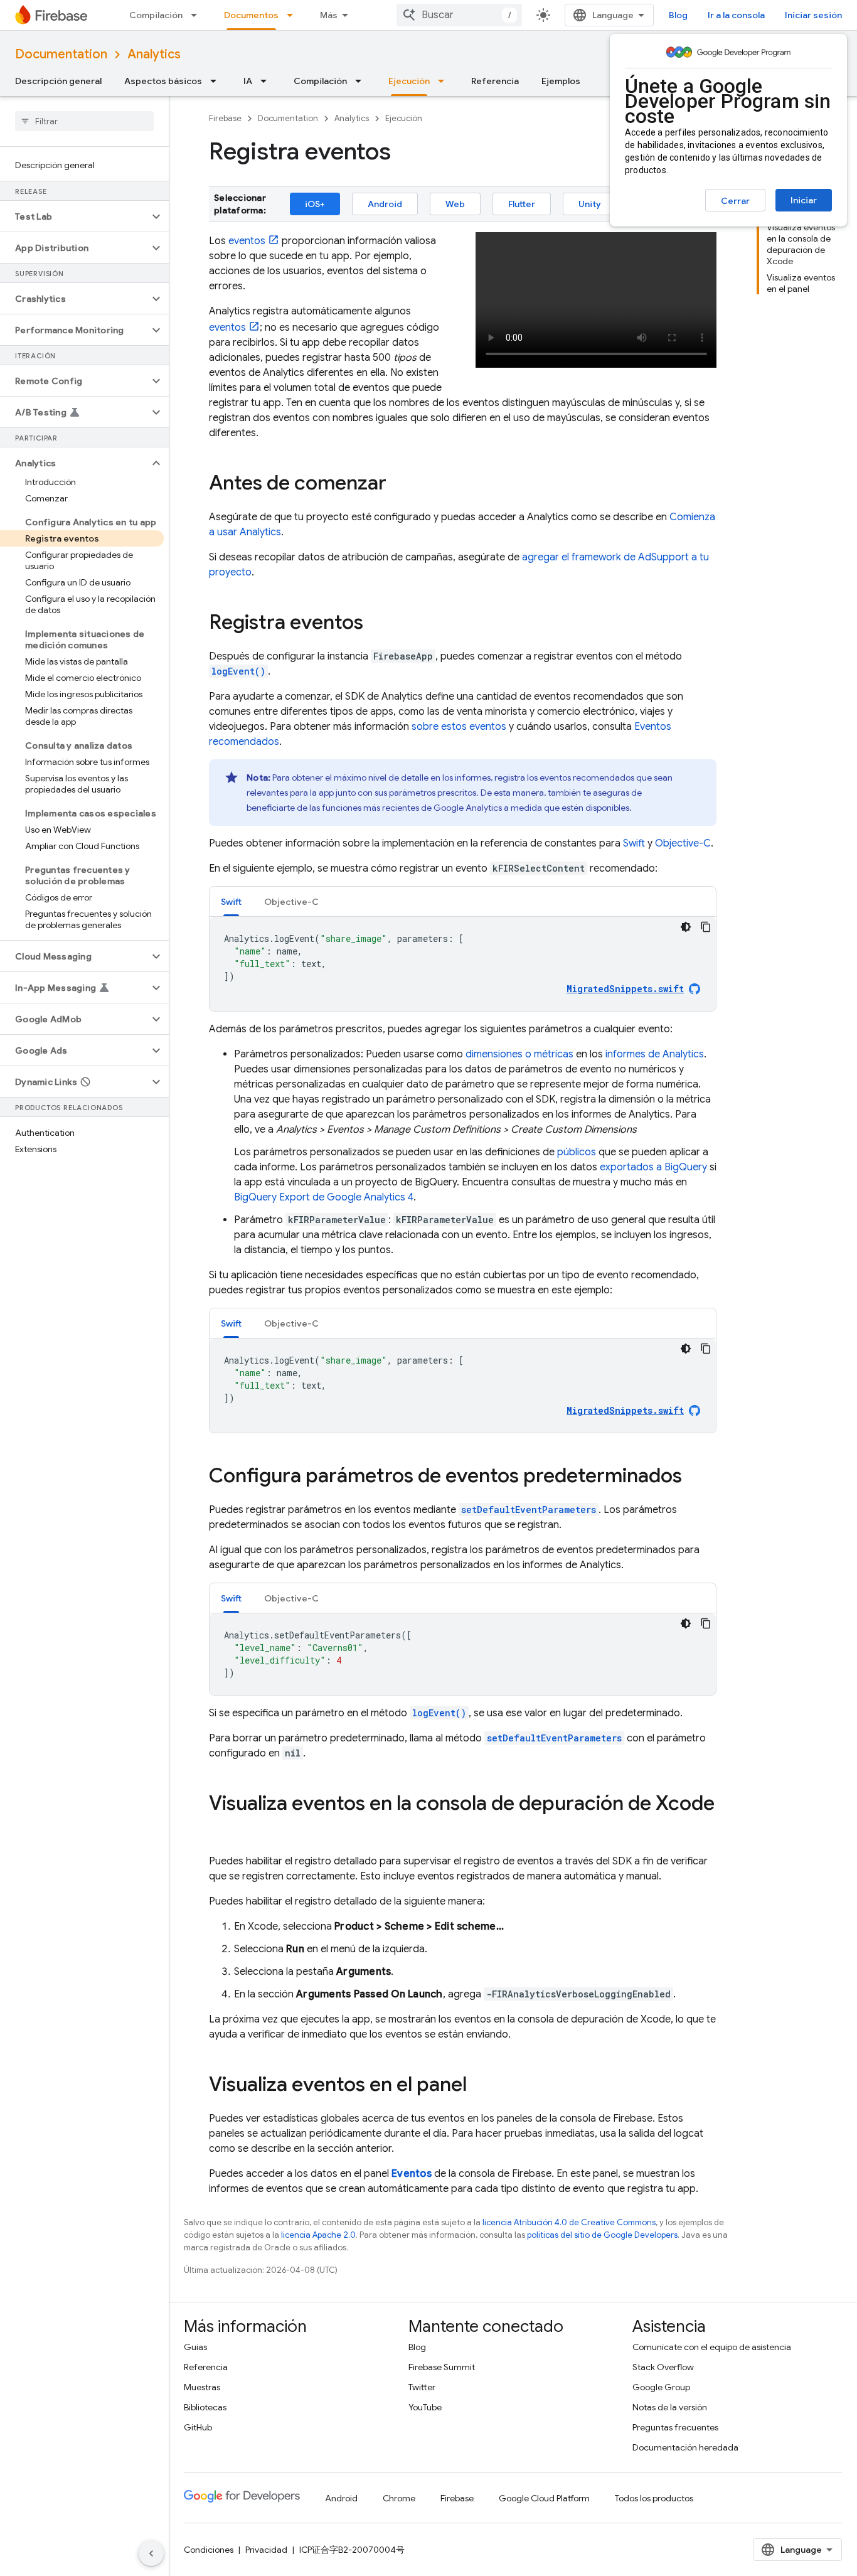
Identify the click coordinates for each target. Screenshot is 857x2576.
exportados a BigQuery (653, 1167)
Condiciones (209, 2550)
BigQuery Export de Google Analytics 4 (324, 1197)
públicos (577, 1152)
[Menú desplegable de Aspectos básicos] (217, 81)
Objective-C (683, 843)
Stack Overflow (663, 2367)
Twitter (422, 2387)
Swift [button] (231, 902)
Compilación (156, 15)
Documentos (251, 15)
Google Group (661, 2387)
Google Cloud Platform (544, 2498)
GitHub (198, 2427)
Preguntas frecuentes (675, 2427)
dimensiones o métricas (519, 1054)
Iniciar (804, 200)
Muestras (202, 2387)
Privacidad (266, 2550)
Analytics (154, 54)
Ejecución (409, 81)
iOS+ (315, 204)
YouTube (425, 2407)
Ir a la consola (736, 15)
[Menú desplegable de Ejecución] (445, 81)
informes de (655, 1054)
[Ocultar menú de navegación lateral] (151, 2553)
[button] (74, 216)
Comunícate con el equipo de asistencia (712, 2347)
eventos (247, 241)
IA (248, 81)
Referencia (495, 81)
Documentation (61, 54)
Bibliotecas (205, 2407)
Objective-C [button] (291, 902)
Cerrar (735, 201)
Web (455, 204)
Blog (678, 15)
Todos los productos (654, 2498)
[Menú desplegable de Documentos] (294, 15)
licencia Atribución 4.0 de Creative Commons (569, 2222)
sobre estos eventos (459, 727)
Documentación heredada (685, 2447)
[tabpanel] (463, 964)
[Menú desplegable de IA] (267, 81)
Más (329, 15)
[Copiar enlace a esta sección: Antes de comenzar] (399, 484)
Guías (195, 2347)
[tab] (231, 901)
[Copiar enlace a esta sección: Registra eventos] (376, 624)
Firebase (225, 118)
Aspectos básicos (163, 81)
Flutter (522, 204)
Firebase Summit (442, 2367)
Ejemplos (561, 81)
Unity (590, 204)
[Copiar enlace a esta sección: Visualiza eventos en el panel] (479, 2086)
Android (385, 204)
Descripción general (58, 81)
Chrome (399, 2498)
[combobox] (459, 15)
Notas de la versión (670, 2407)
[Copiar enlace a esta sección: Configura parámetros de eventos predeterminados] (695, 1477)
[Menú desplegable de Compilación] (198, 15)
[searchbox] (84, 121)
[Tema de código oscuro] (686, 927)
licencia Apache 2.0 (318, 2235)
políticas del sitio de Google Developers (602, 2235)
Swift (634, 843)
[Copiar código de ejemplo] (706, 927)
